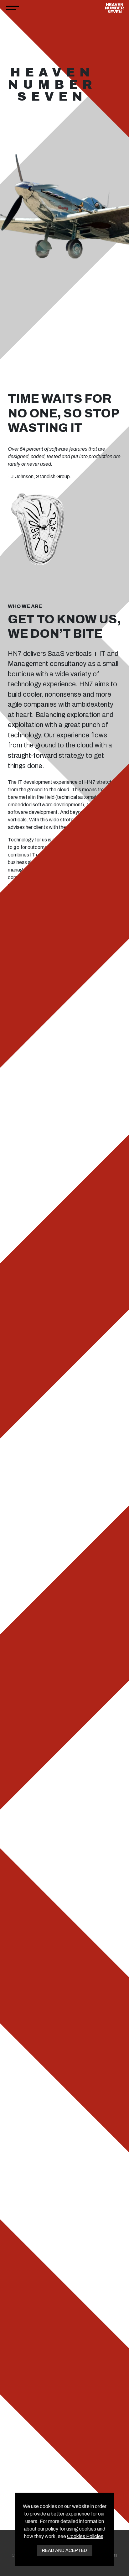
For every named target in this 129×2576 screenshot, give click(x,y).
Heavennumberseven (114, 8)
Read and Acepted (64, 2550)
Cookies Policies (85, 2536)
